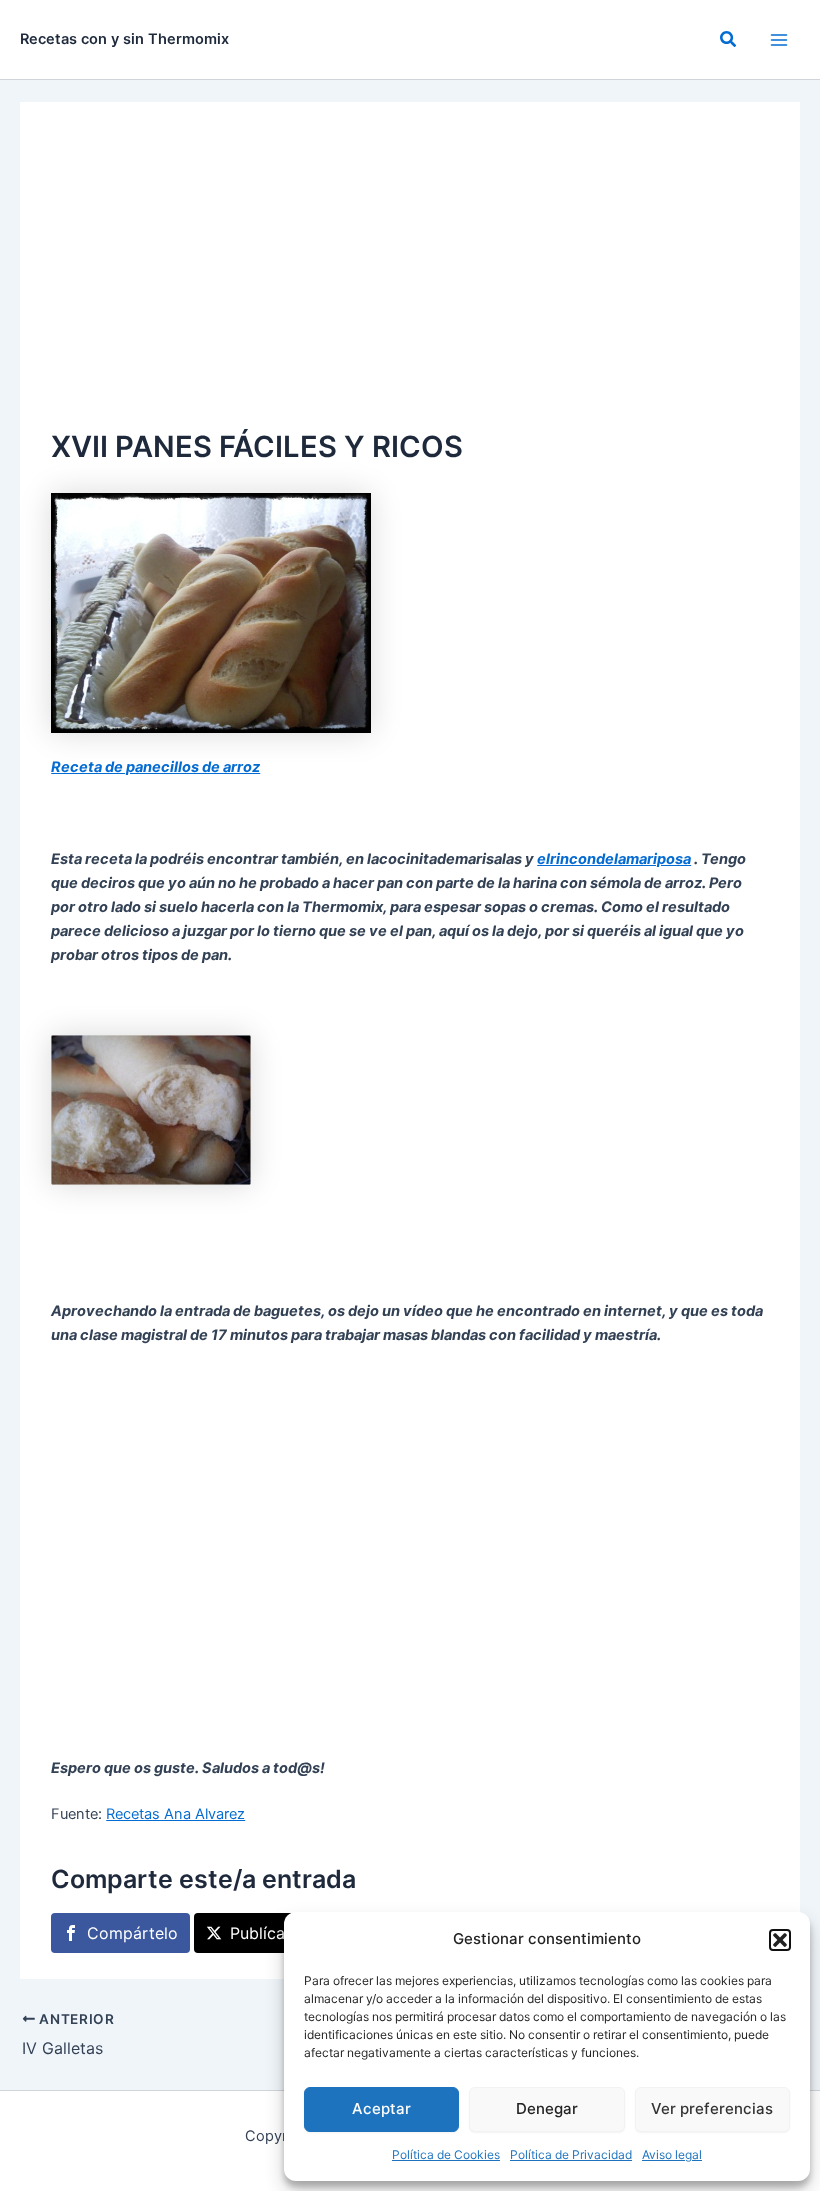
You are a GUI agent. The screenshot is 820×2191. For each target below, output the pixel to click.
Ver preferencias (712, 2108)
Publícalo (264, 1933)
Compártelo (132, 1933)
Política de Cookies (446, 2154)
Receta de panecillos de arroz (155, 767)
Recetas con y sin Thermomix (124, 39)
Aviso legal (672, 2154)
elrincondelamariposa (614, 859)
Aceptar (381, 2108)
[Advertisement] (410, 274)
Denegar (547, 2108)
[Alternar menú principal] (779, 40)
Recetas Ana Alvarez (175, 1814)
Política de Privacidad (571, 2154)
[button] (780, 1940)
